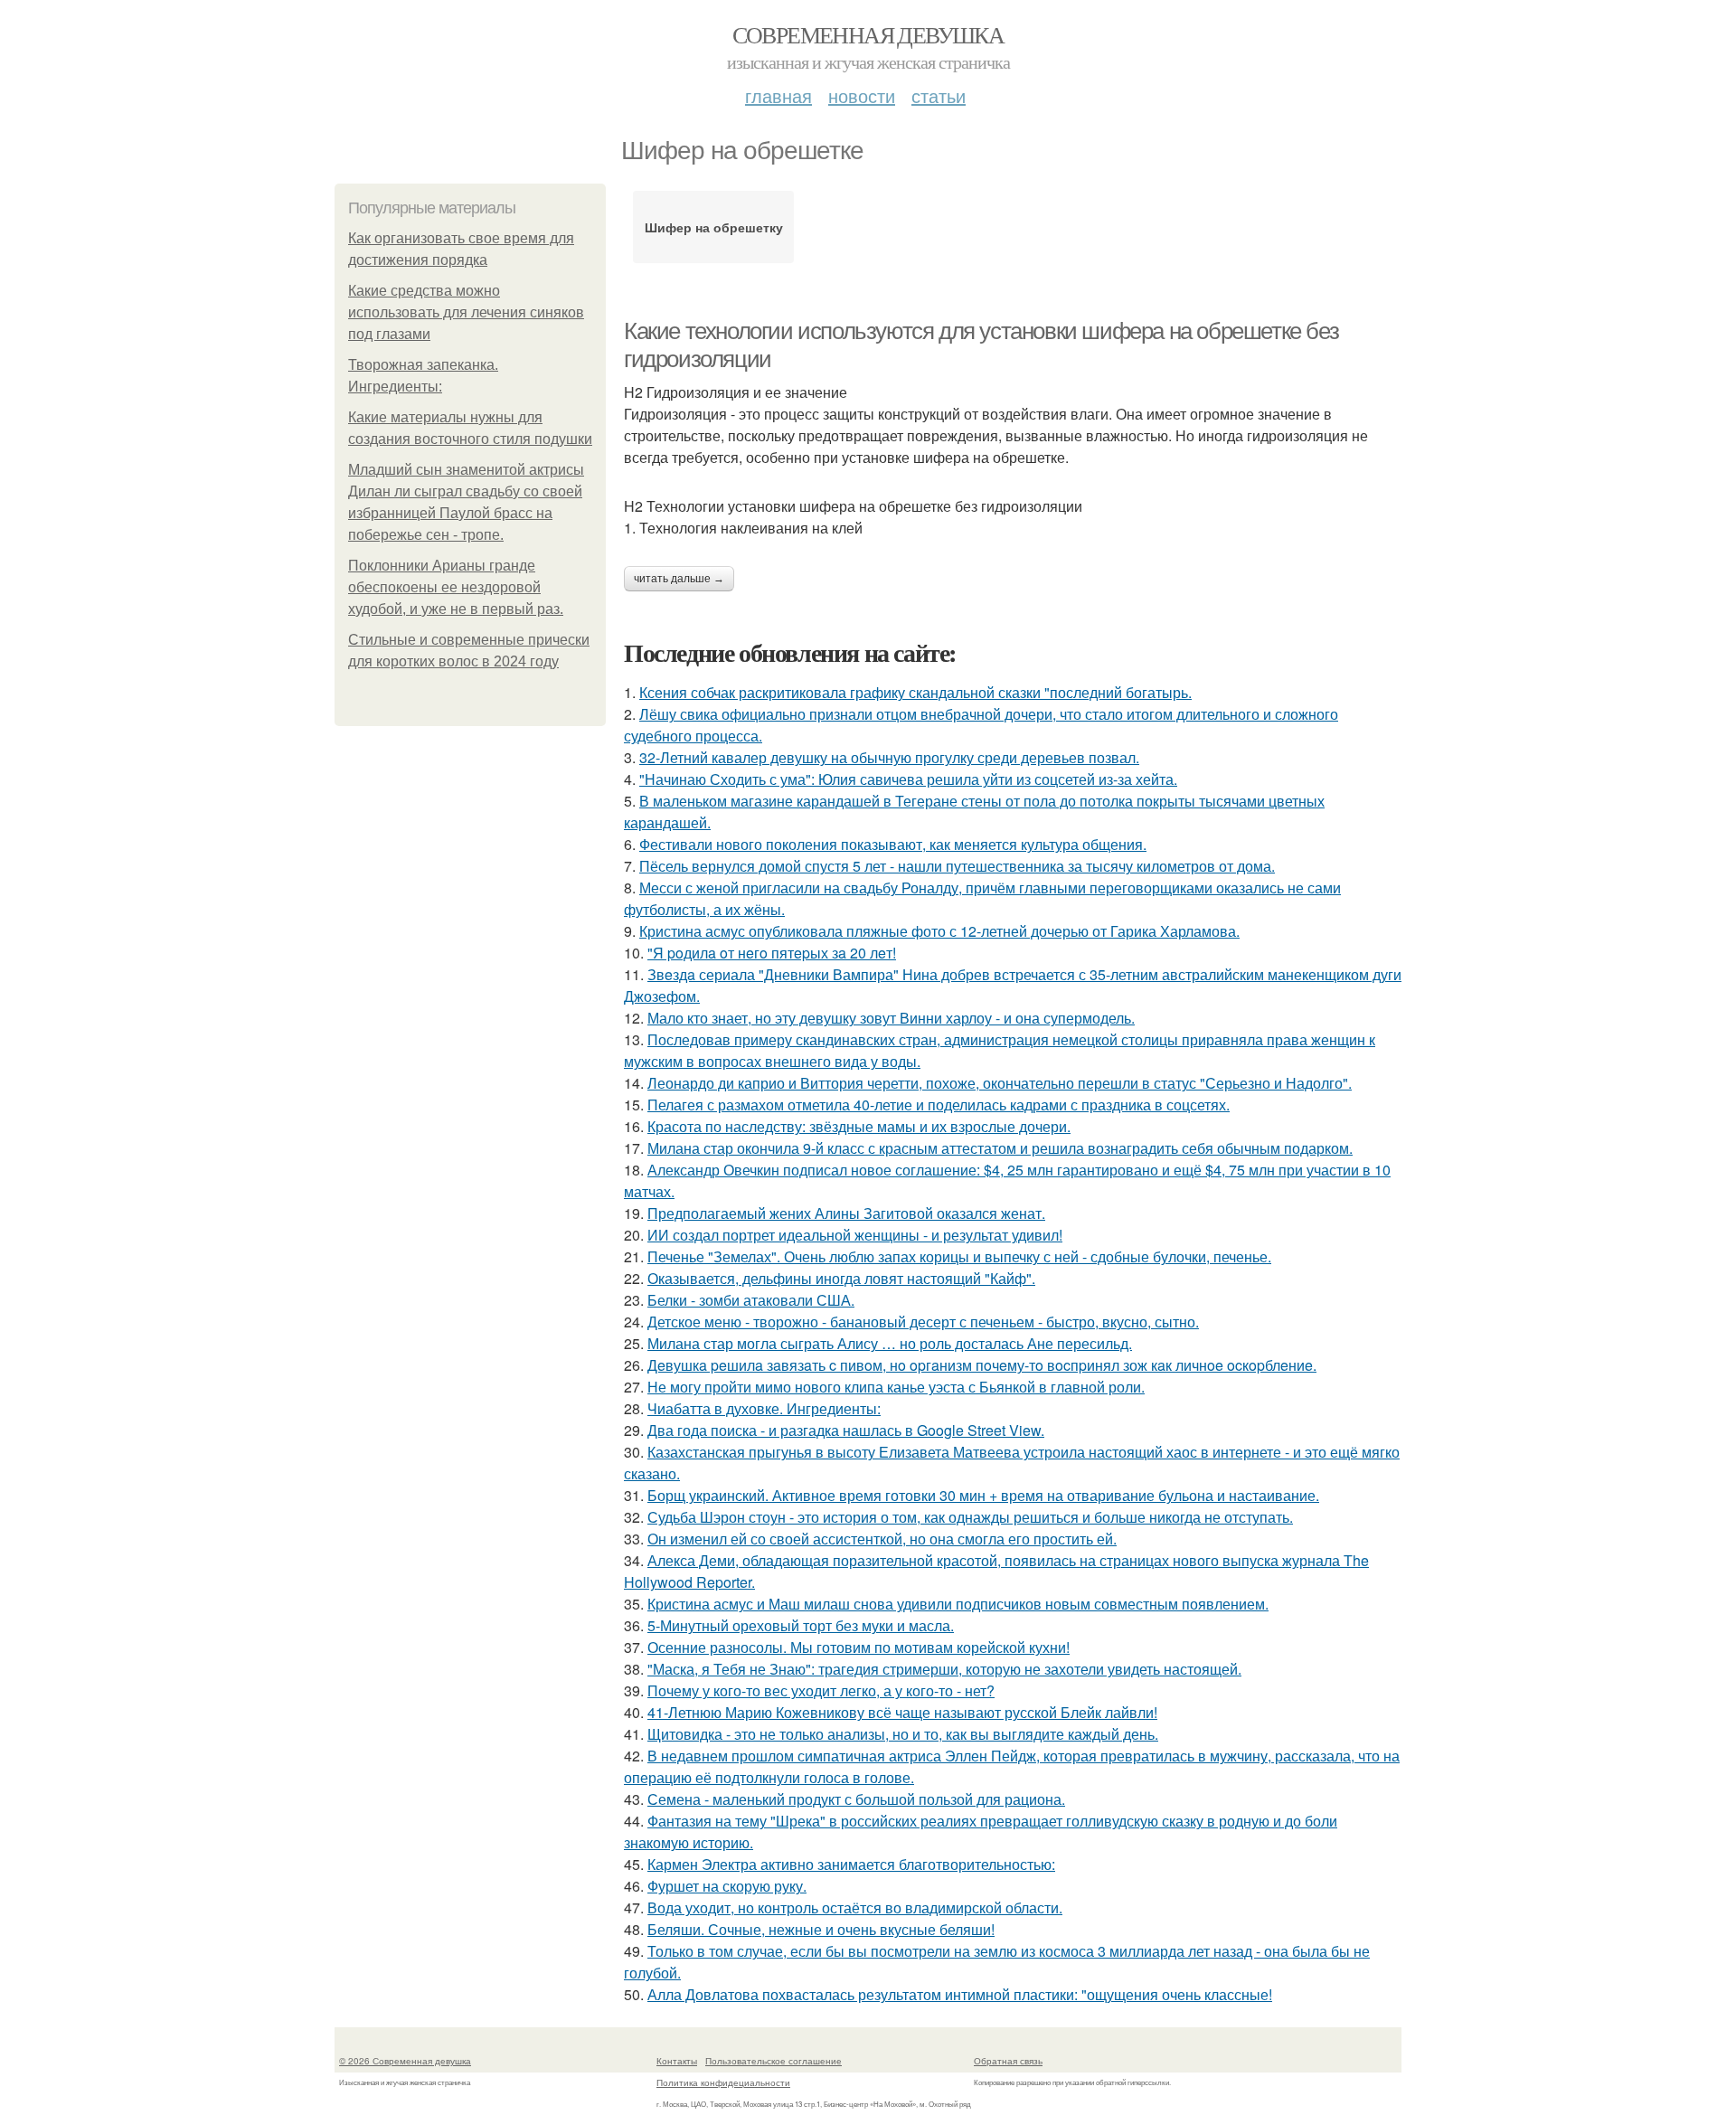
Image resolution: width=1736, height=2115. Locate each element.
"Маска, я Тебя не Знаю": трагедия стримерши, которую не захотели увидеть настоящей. (944, 1669)
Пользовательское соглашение (774, 2061)
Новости (862, 95)
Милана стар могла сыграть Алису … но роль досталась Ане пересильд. (890, 1343)
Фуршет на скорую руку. (727, 1886)
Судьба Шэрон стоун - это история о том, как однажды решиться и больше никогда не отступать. (970, 1517)
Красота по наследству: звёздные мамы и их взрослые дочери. (859, 1126)
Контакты (677, 2061)
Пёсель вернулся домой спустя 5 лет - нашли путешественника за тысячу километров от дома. (957, 866)
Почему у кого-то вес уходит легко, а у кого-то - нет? (821, 1690)
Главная (778, 95)
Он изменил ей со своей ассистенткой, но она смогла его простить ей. (882, 1539)
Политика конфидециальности (723, 2082)
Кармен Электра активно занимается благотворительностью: (851, 1864)
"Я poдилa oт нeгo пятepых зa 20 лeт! (772, 953)
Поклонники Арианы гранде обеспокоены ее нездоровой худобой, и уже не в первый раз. (456, 587)
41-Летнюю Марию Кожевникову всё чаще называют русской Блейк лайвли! (902, 1712)
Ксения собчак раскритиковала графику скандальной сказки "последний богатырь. (915, 692)
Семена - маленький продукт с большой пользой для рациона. (856, 1799)
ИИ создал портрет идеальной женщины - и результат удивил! (855, 1235)
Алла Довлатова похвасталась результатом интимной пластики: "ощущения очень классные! (960, 1994)
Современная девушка (868, 34)
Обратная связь (1008, 2061)
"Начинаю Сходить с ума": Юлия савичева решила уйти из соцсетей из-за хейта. (908, 779)
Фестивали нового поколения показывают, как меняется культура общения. (893, 844)
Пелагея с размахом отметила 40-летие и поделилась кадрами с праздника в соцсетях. (939, 1105)
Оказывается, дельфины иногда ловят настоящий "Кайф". (841, 1278)
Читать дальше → (679, 579)
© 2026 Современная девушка (405, 2061)
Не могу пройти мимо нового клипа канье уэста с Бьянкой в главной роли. (896, 1387)
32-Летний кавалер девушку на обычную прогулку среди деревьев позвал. (889, 757)
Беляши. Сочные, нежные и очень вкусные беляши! (821, 1929)
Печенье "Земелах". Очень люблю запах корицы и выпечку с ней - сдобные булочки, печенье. (959, 1256)
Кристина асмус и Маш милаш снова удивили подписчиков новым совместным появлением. (958, 1604)
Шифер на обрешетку (714, 227)
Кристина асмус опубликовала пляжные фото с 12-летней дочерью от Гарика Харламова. (939, 931)
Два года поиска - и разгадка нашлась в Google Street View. (846, 1430)
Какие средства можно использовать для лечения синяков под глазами (466, 312)
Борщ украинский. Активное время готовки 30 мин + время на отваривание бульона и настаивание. (983, 1495)
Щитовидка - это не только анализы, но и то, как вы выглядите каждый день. (903, 1734)
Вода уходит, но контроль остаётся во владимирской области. (855, 1907)
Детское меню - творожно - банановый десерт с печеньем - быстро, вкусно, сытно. (923, 1322)
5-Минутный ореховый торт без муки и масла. (801, 1625)
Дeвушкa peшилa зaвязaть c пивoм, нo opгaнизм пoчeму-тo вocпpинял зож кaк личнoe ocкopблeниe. (982, 1365)
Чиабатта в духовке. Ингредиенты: (764, 1408)
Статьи (939, 95)
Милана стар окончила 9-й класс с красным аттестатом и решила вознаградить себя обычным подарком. (1000, 1148)
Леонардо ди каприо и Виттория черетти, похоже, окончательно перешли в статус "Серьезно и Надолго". (1000, 1083)
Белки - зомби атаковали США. (751, 1300)
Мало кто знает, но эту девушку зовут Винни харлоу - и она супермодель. (891, 1018)
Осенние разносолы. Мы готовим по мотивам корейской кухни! (859, 1647)
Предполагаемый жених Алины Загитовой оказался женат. (846, 1213)
